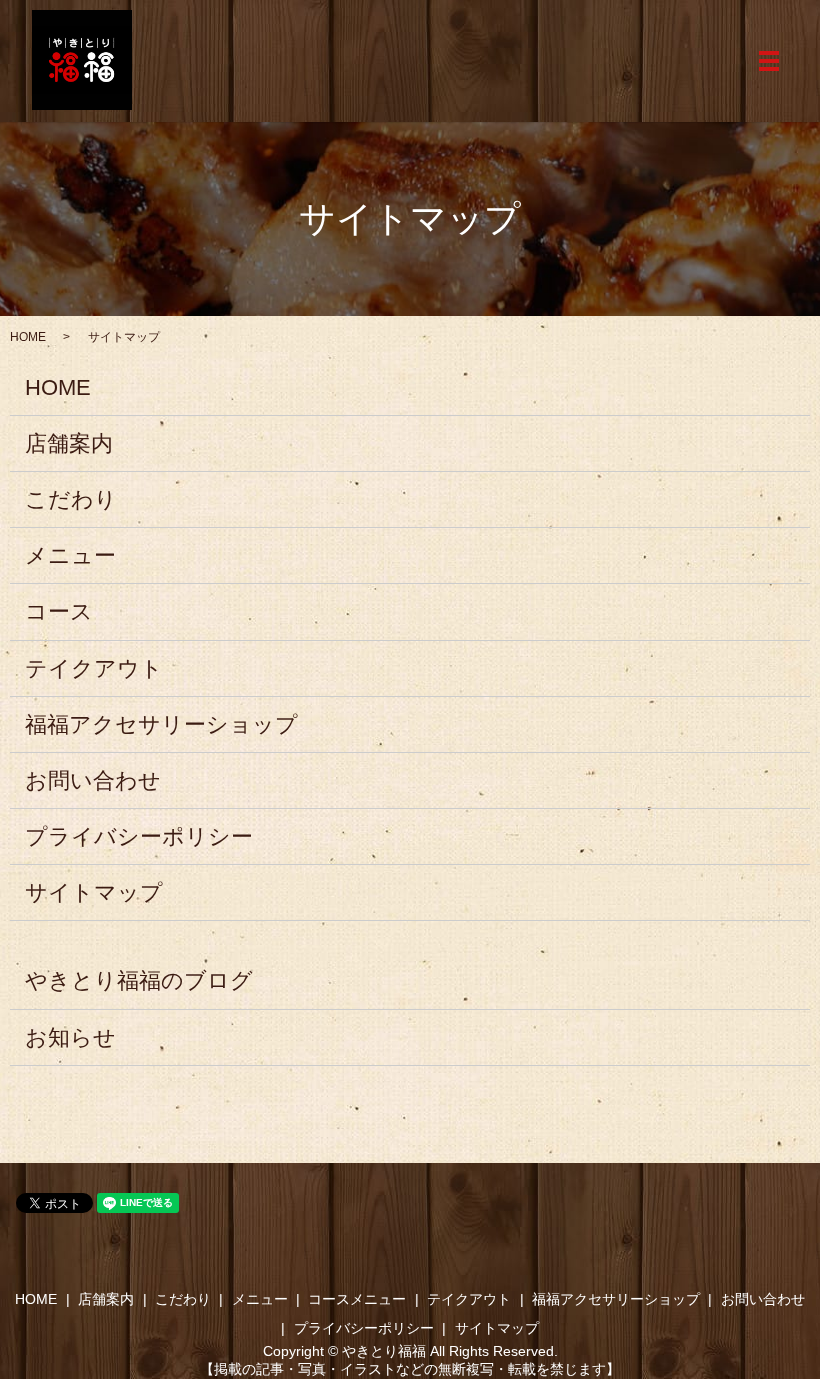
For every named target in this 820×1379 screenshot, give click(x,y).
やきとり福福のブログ (139, 980)
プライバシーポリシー (139, 836)
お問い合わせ (93, 780)
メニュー (70, 555)
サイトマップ (94, 892)
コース (59, 611)
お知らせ (70, 1037)
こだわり (71, 499)
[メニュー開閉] (769, 61)
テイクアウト (94, 668)
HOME (28, 337)
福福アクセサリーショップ (161, 724)
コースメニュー (357, 1299)
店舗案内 (69, 443)
